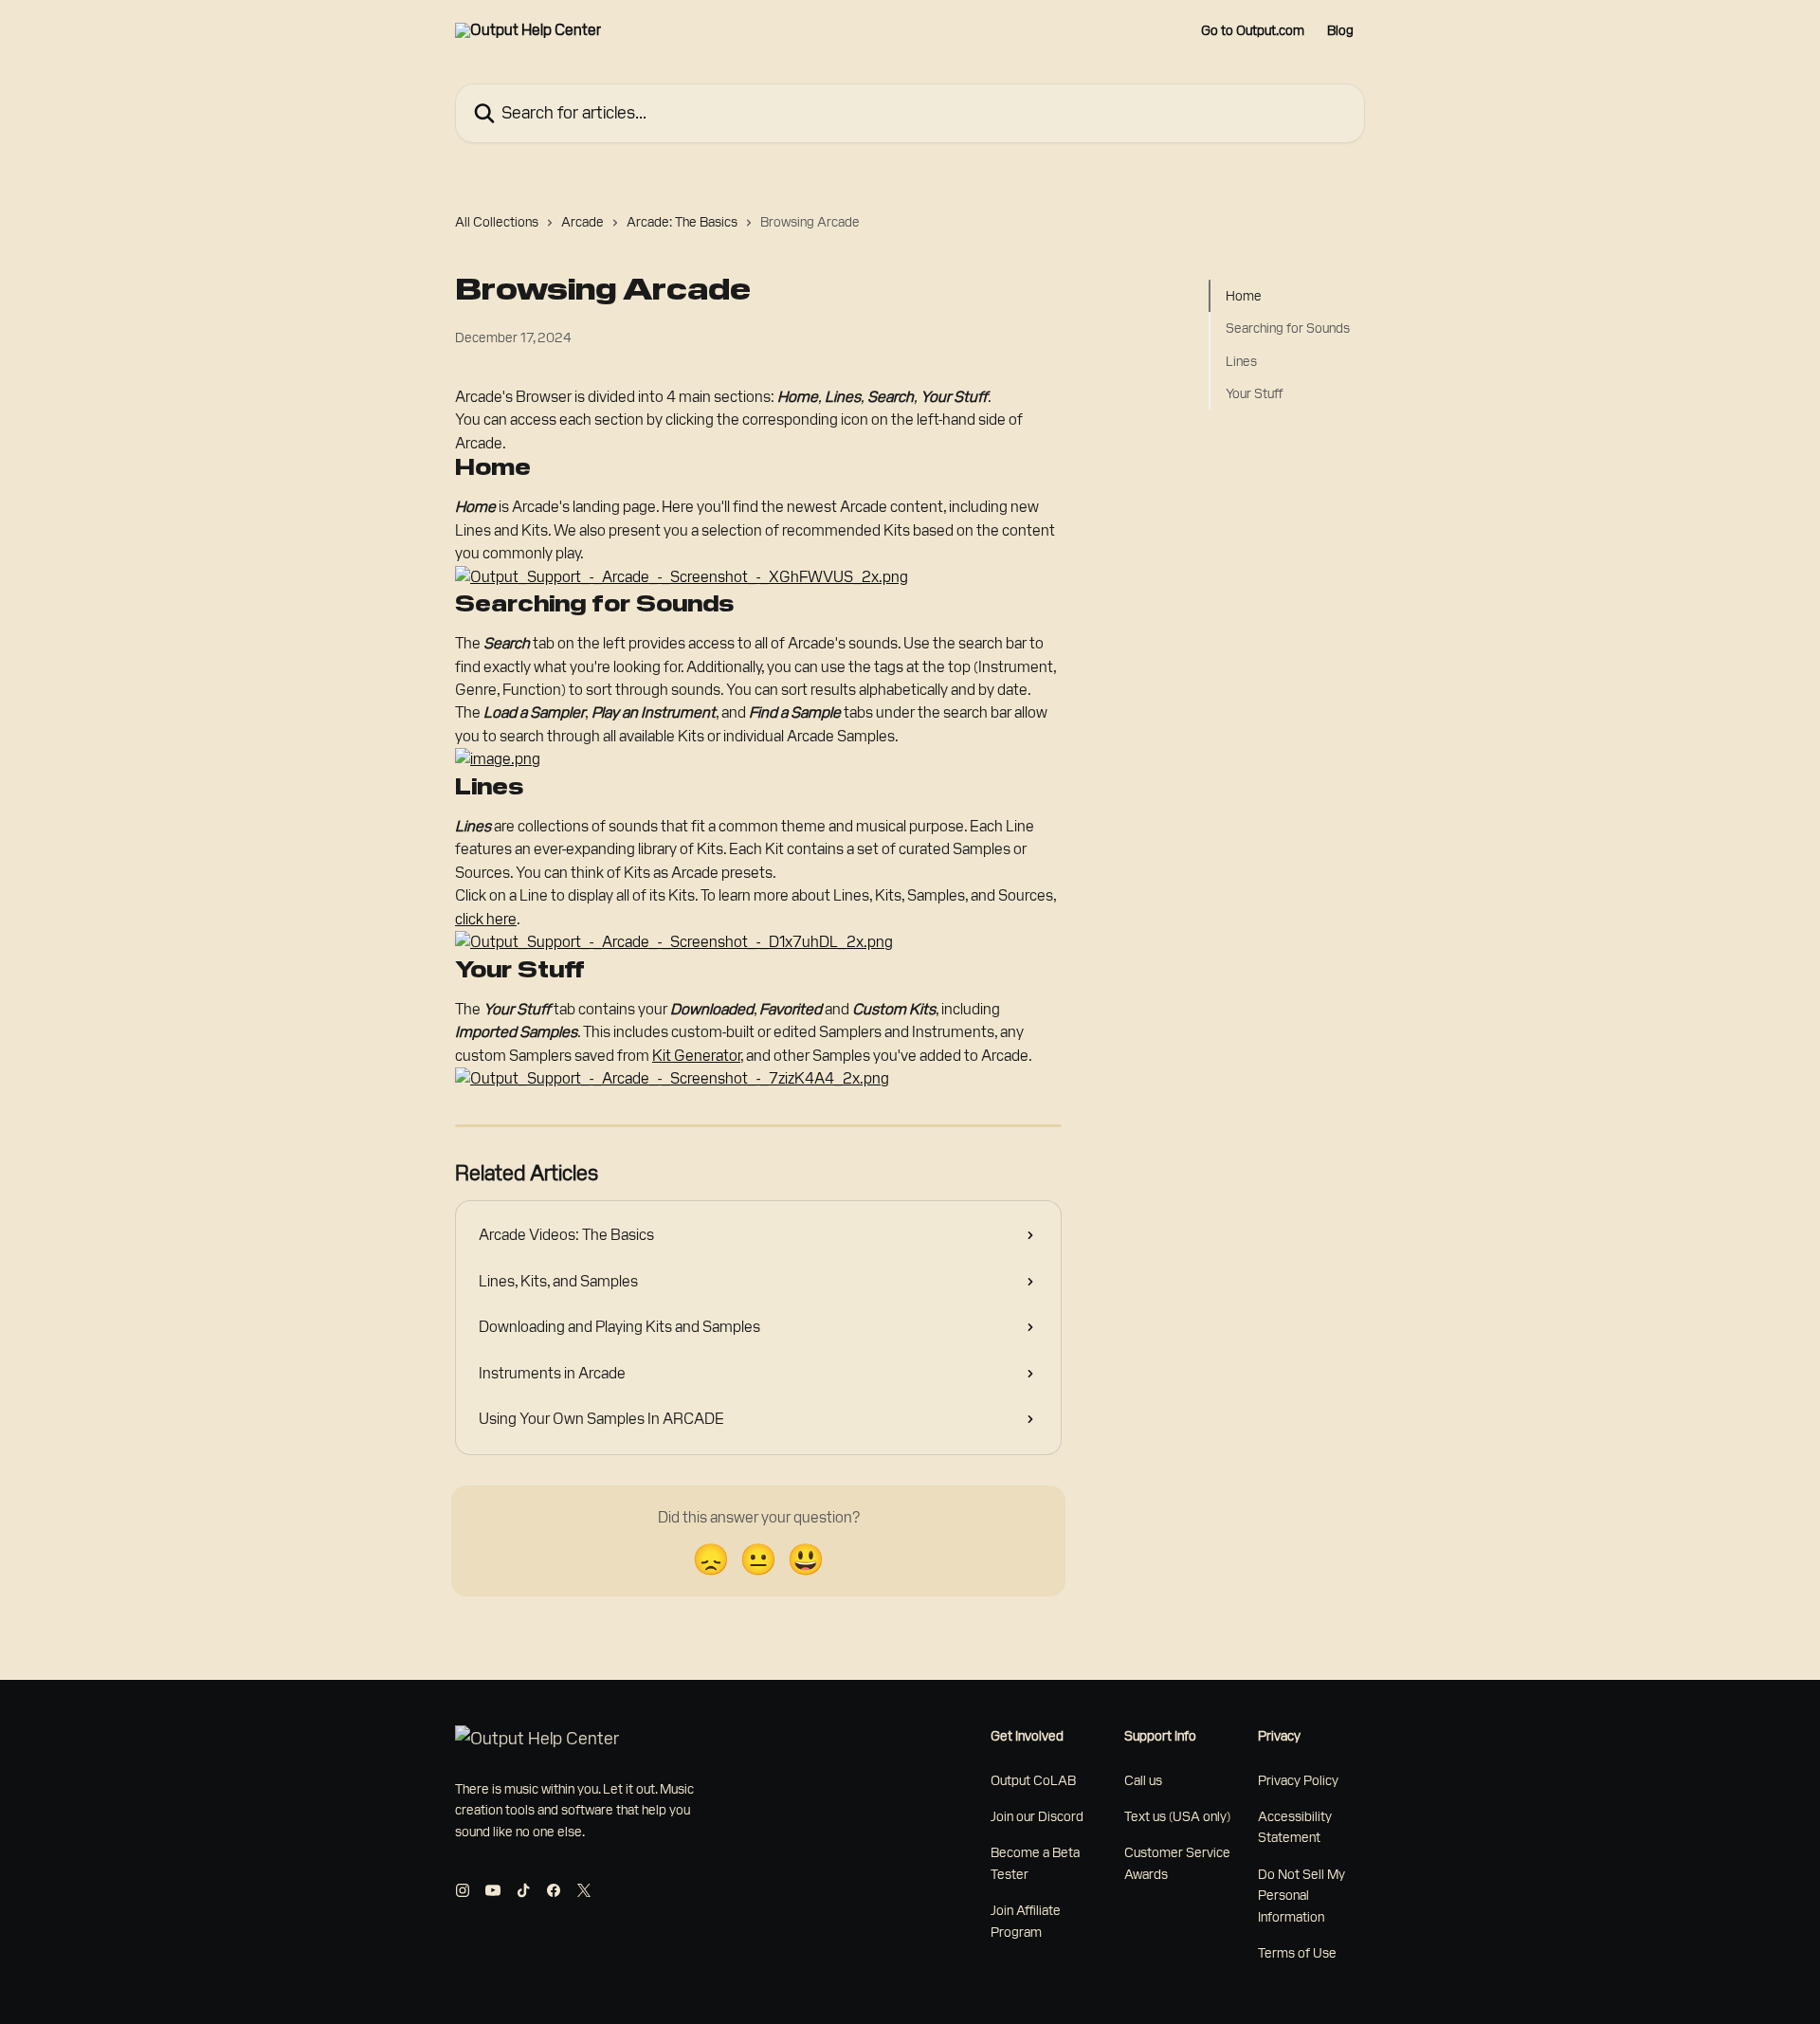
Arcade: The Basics (682, 222)
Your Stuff (1254, 393)
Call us (1143, 1780)
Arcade (582, 222)
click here (486, 919)
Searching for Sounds (1288, 328)
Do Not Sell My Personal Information (1301, 1896)
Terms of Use (1297, 1953)
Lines (1241, 361)
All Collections (497, 222)
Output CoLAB (1033, 1780)
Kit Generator (696, 1056)
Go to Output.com (1253, 30)
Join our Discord (1037, 1816)
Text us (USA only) (1177, 1816)
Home (1244, 296)
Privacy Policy (1298, 1780)
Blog (1340, 30)
